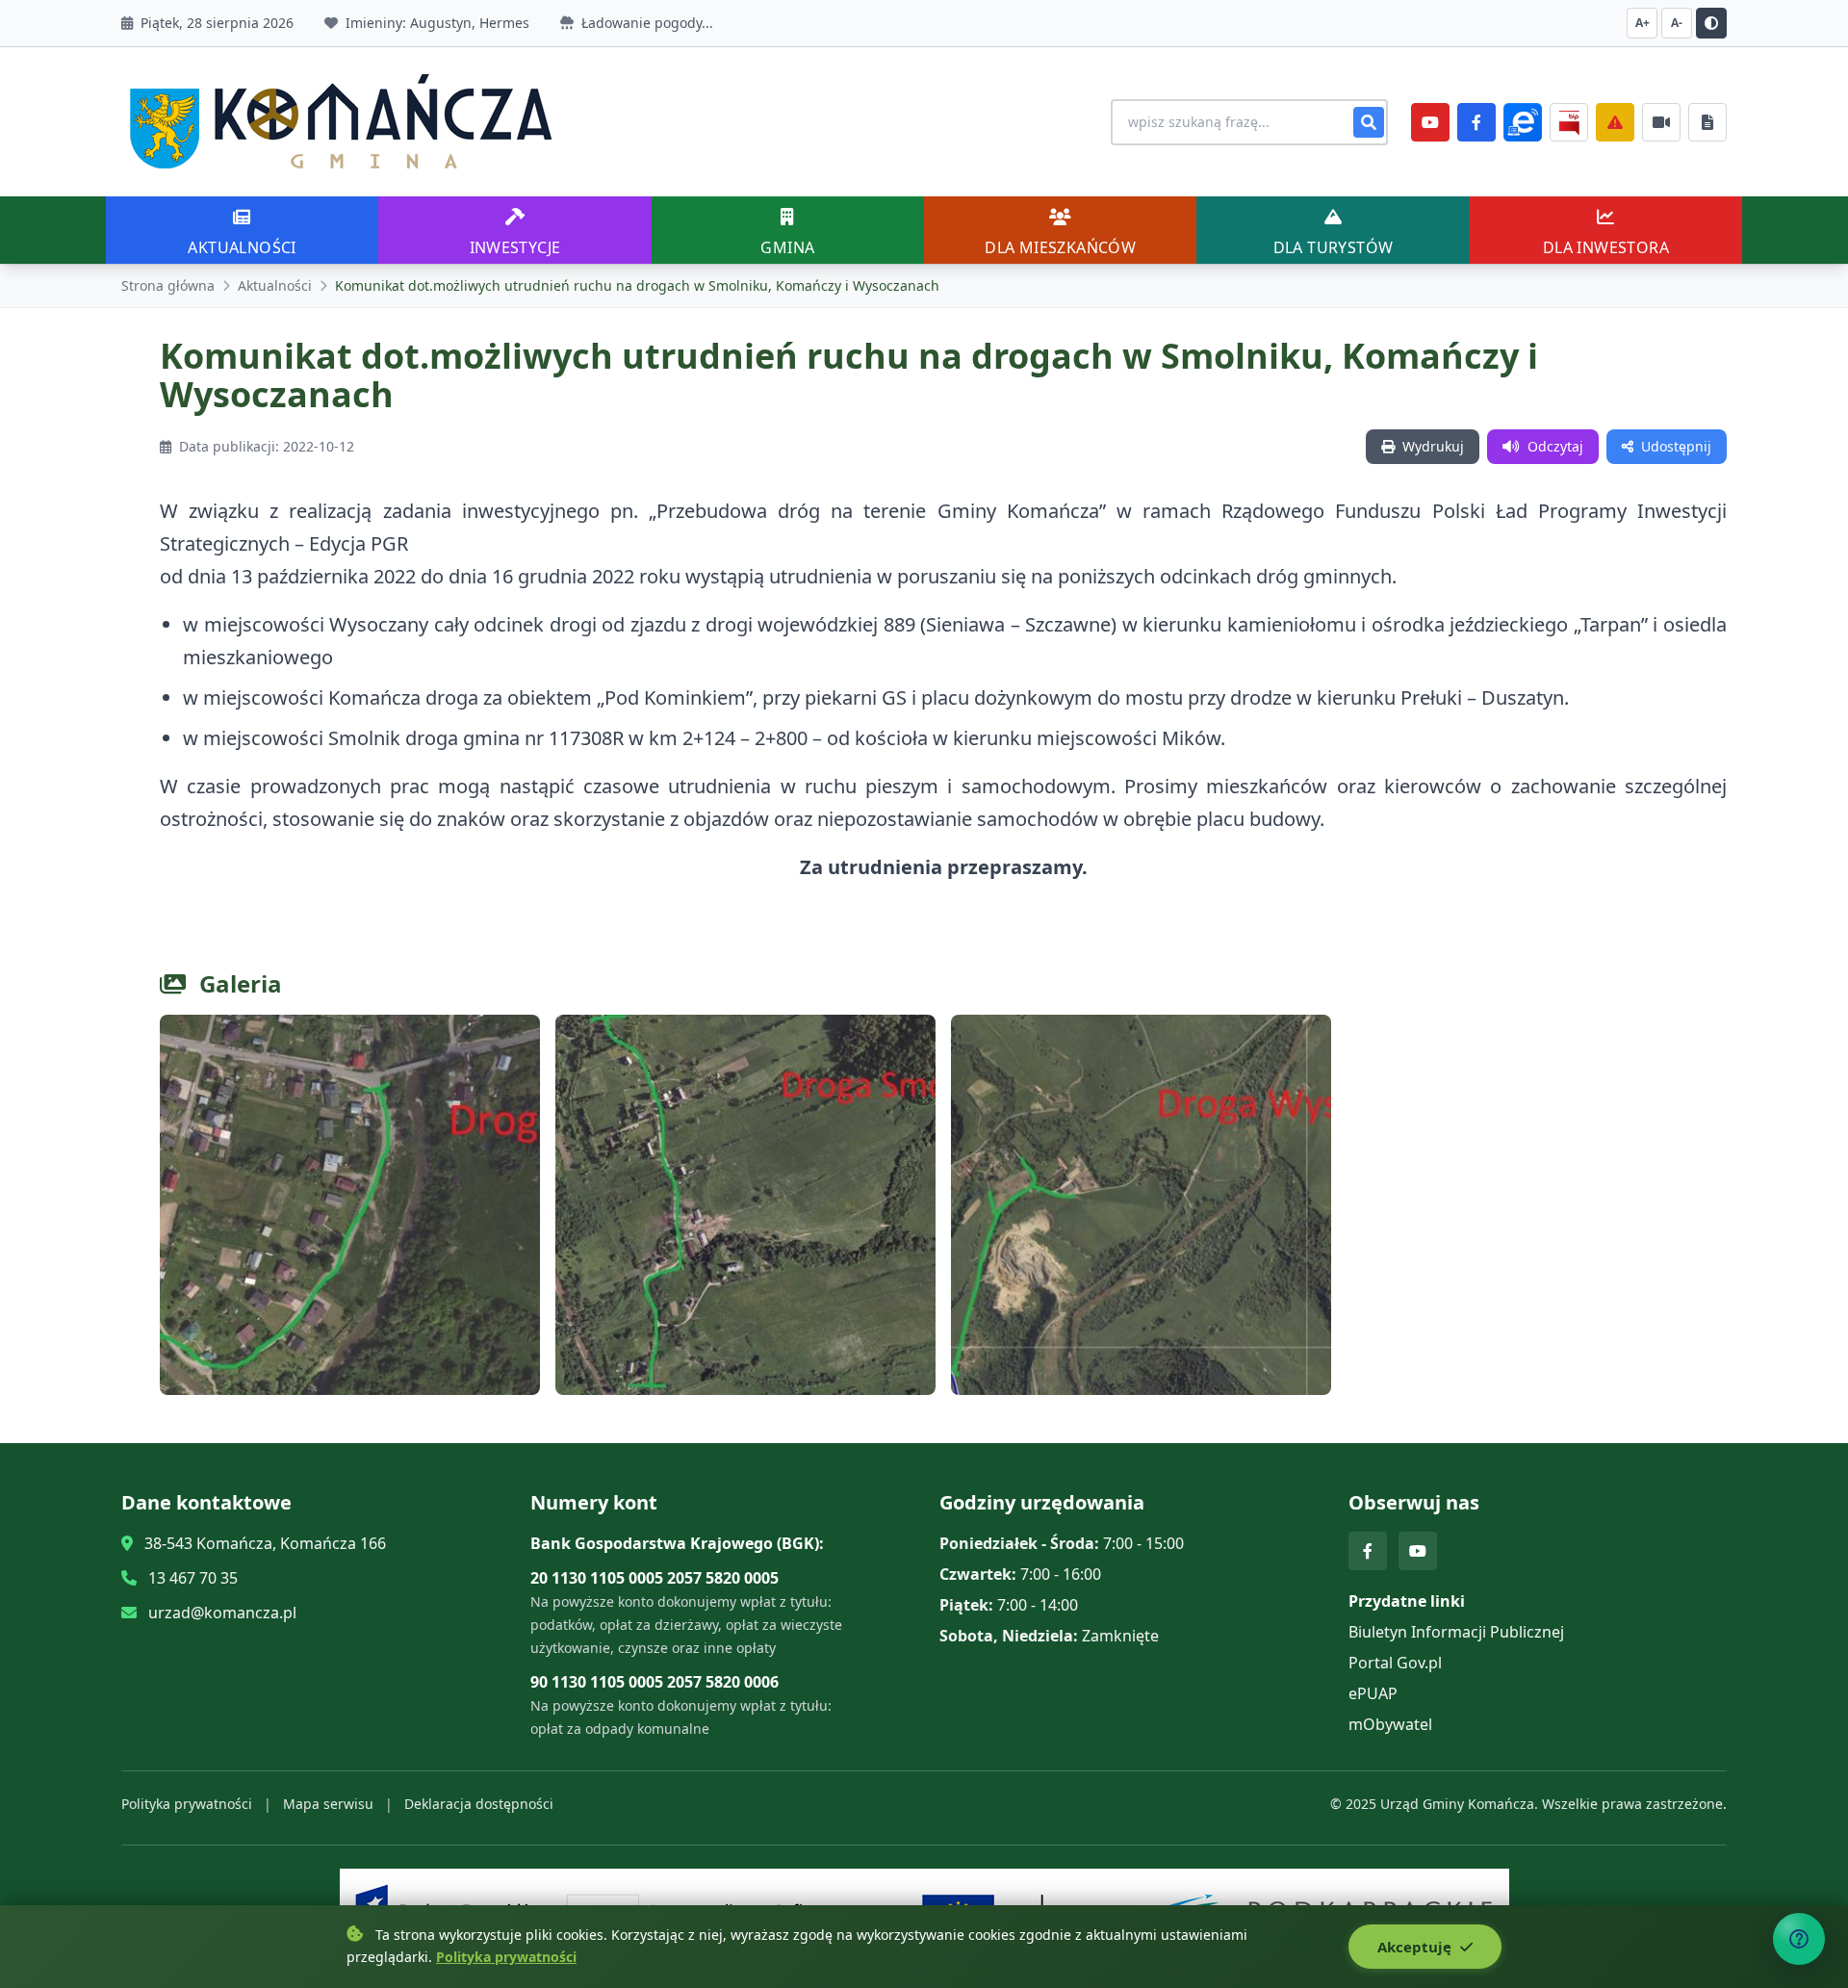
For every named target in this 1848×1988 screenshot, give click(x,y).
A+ (1643, 23)
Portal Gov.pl (1395, 1663)
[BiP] (1569, 122)
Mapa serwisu (328, 1804)
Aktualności (275, 285)
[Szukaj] (1369, 122)
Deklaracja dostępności (479, 1804)
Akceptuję (1416, 1947)
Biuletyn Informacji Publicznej (1456, 1632)
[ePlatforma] (1523, 122)
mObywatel (1390, 1724)
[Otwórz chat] (1799, 1939)
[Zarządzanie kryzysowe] (1615, 122)
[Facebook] (1476, 122)
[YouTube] (1430, 122)
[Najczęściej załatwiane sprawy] (1661, 122)
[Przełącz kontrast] (1711, 23)
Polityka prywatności (187, 1804)
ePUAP (1373, 1693)
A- (1677, 23)
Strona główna (168, 285)
